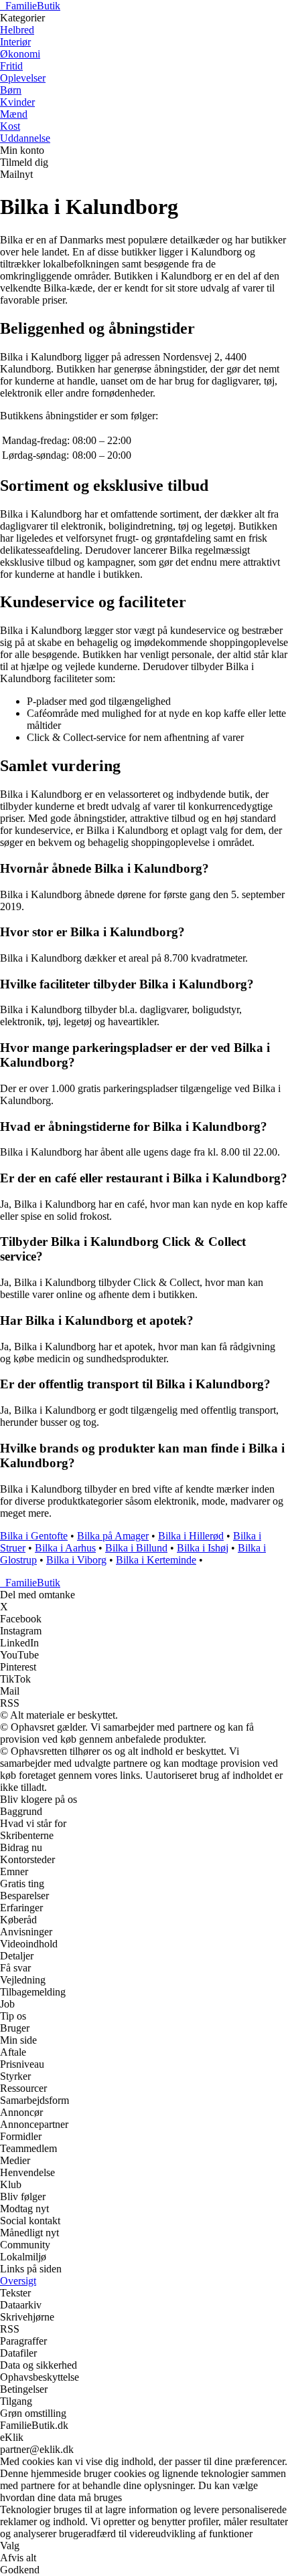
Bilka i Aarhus (65, 1548)
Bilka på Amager (113, 1536)
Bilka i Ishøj (203, 1548)
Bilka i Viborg (76, 1560)
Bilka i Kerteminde (156, 1560)
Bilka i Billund (136, 1548)
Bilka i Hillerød (191, 1536)
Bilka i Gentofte (34, 1536)
